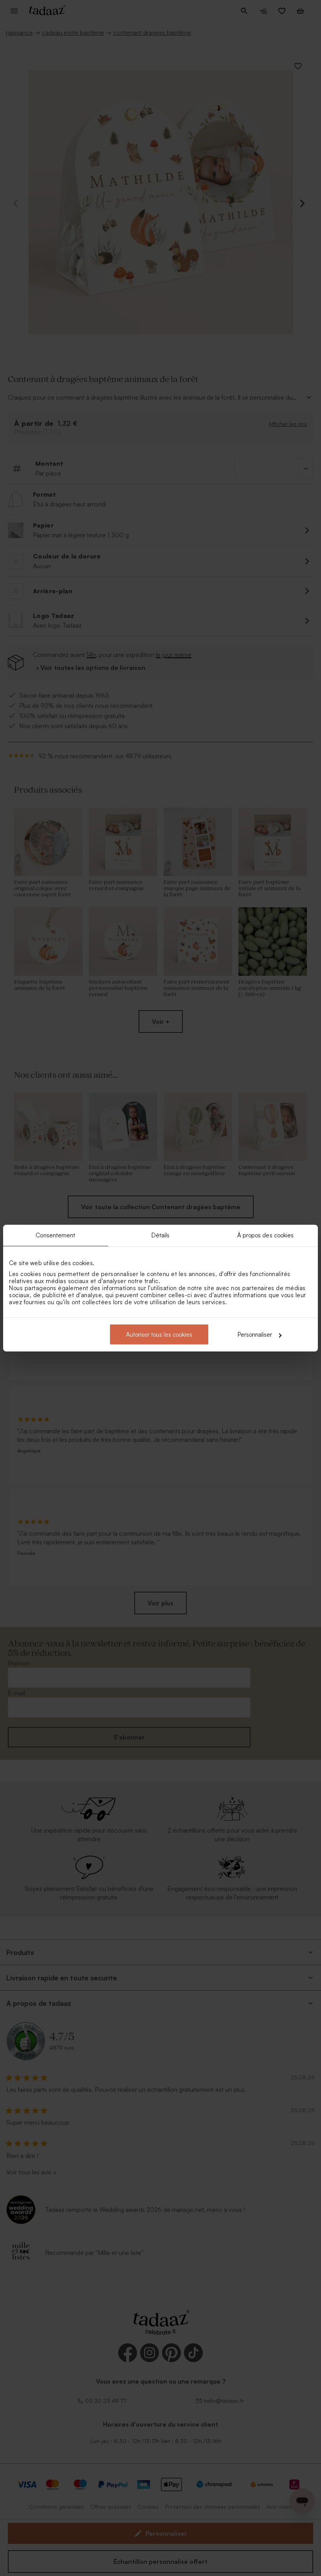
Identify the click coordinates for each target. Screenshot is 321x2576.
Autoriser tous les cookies (159, 1335)
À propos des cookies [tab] (266, 1235)
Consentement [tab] (55, 1235)
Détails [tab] (161, 1235)
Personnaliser (255, 1335)
